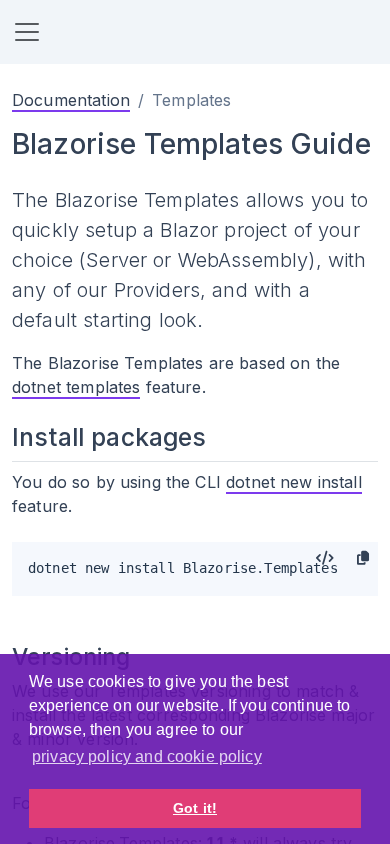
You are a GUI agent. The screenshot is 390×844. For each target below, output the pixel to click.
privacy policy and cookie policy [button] (147, 756)
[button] (27, 32)
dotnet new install (294, 482)
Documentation (71, 100)
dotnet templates (76, 387)
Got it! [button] (195, 808)
